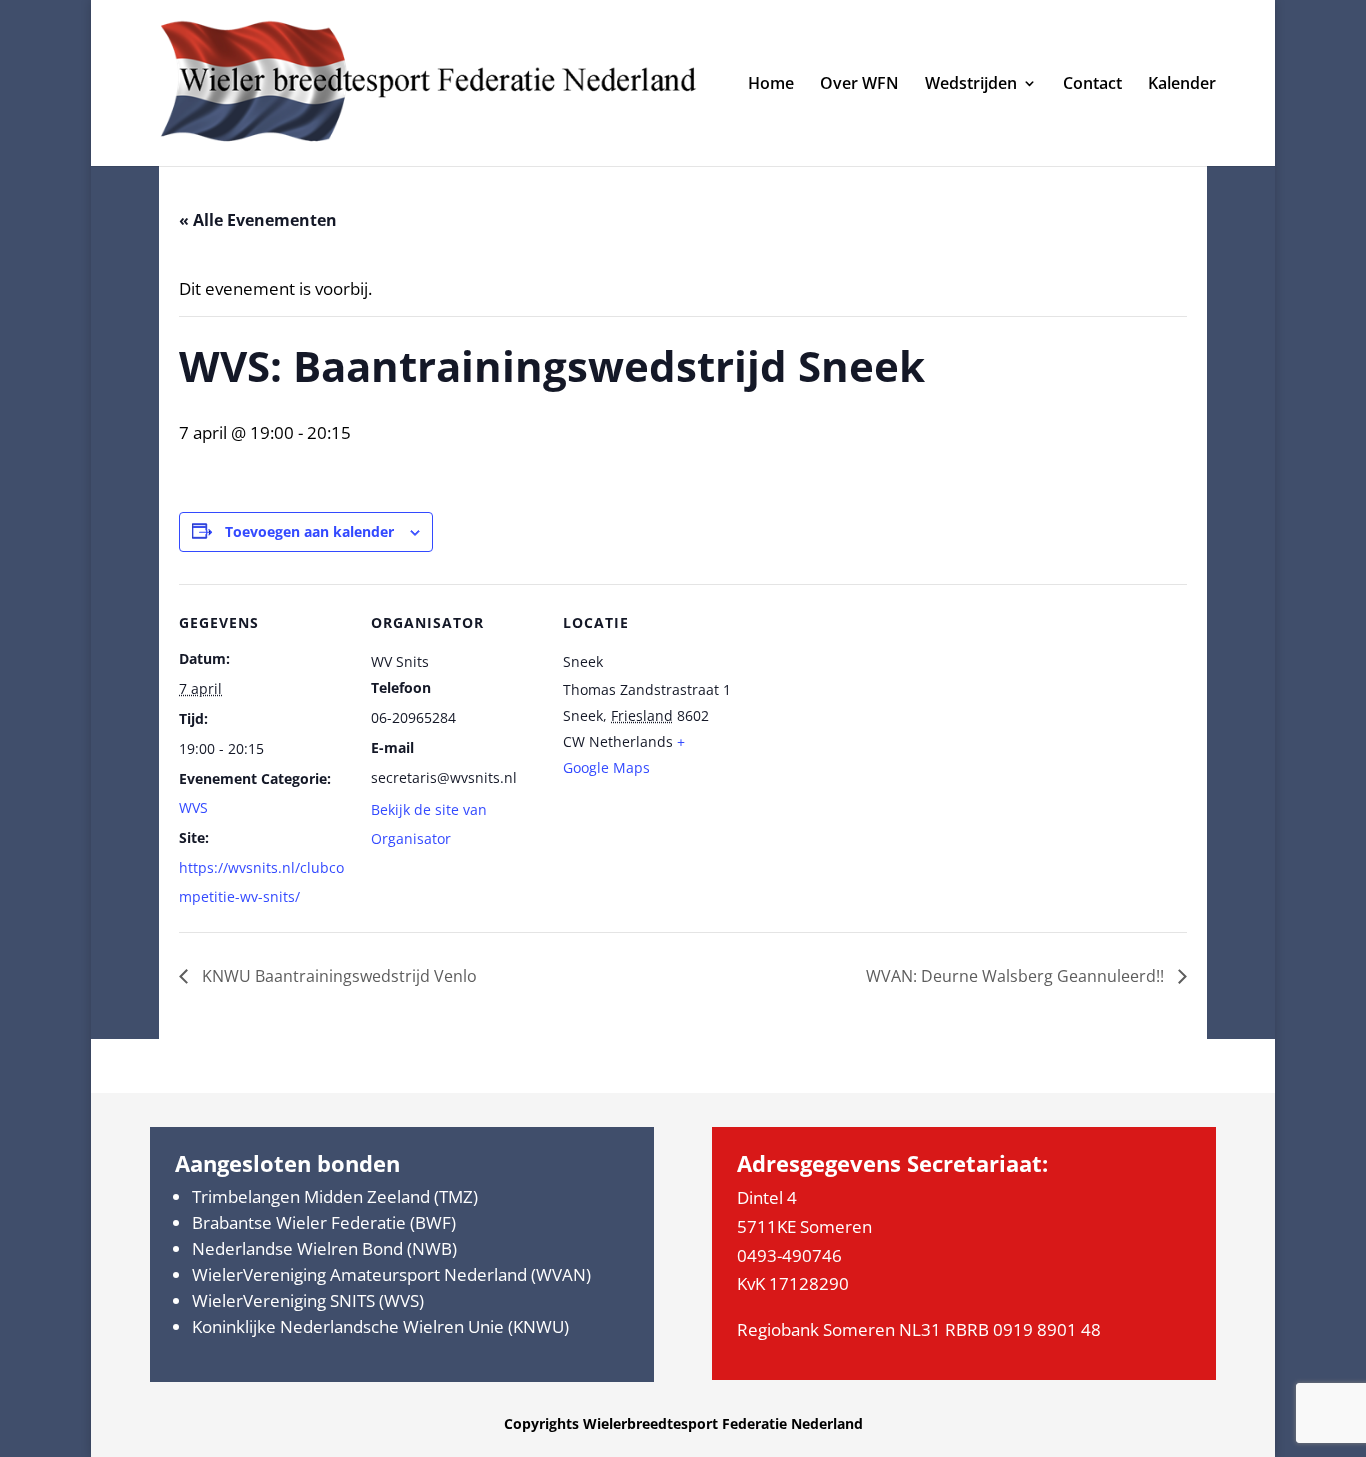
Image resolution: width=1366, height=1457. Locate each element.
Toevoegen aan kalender (309, 531)
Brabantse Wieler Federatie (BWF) (324, 1222)
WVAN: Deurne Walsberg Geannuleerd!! (1017, 976)
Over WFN (859, 85)
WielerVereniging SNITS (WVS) (308, 1300)
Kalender (1182, 85)
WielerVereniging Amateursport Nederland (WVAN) (391, 1274)
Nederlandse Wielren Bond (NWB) (324, 1248)
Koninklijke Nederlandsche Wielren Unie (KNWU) (380, 1326)
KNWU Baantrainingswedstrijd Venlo (337, 976)
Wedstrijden (971, 85)
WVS (193, 807)
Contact (1092, 85)
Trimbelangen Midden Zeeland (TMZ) (335, 1196)
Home (771, 85)
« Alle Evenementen (258, 220)
